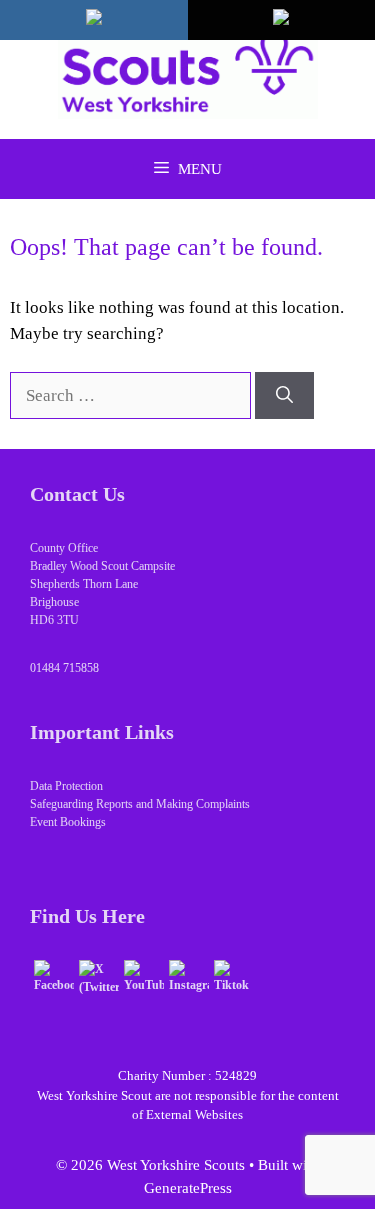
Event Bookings (68, 822)
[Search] (284, 396)
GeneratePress (188, 1188)
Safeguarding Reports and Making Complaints (140, 804)
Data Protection (66, 786)
